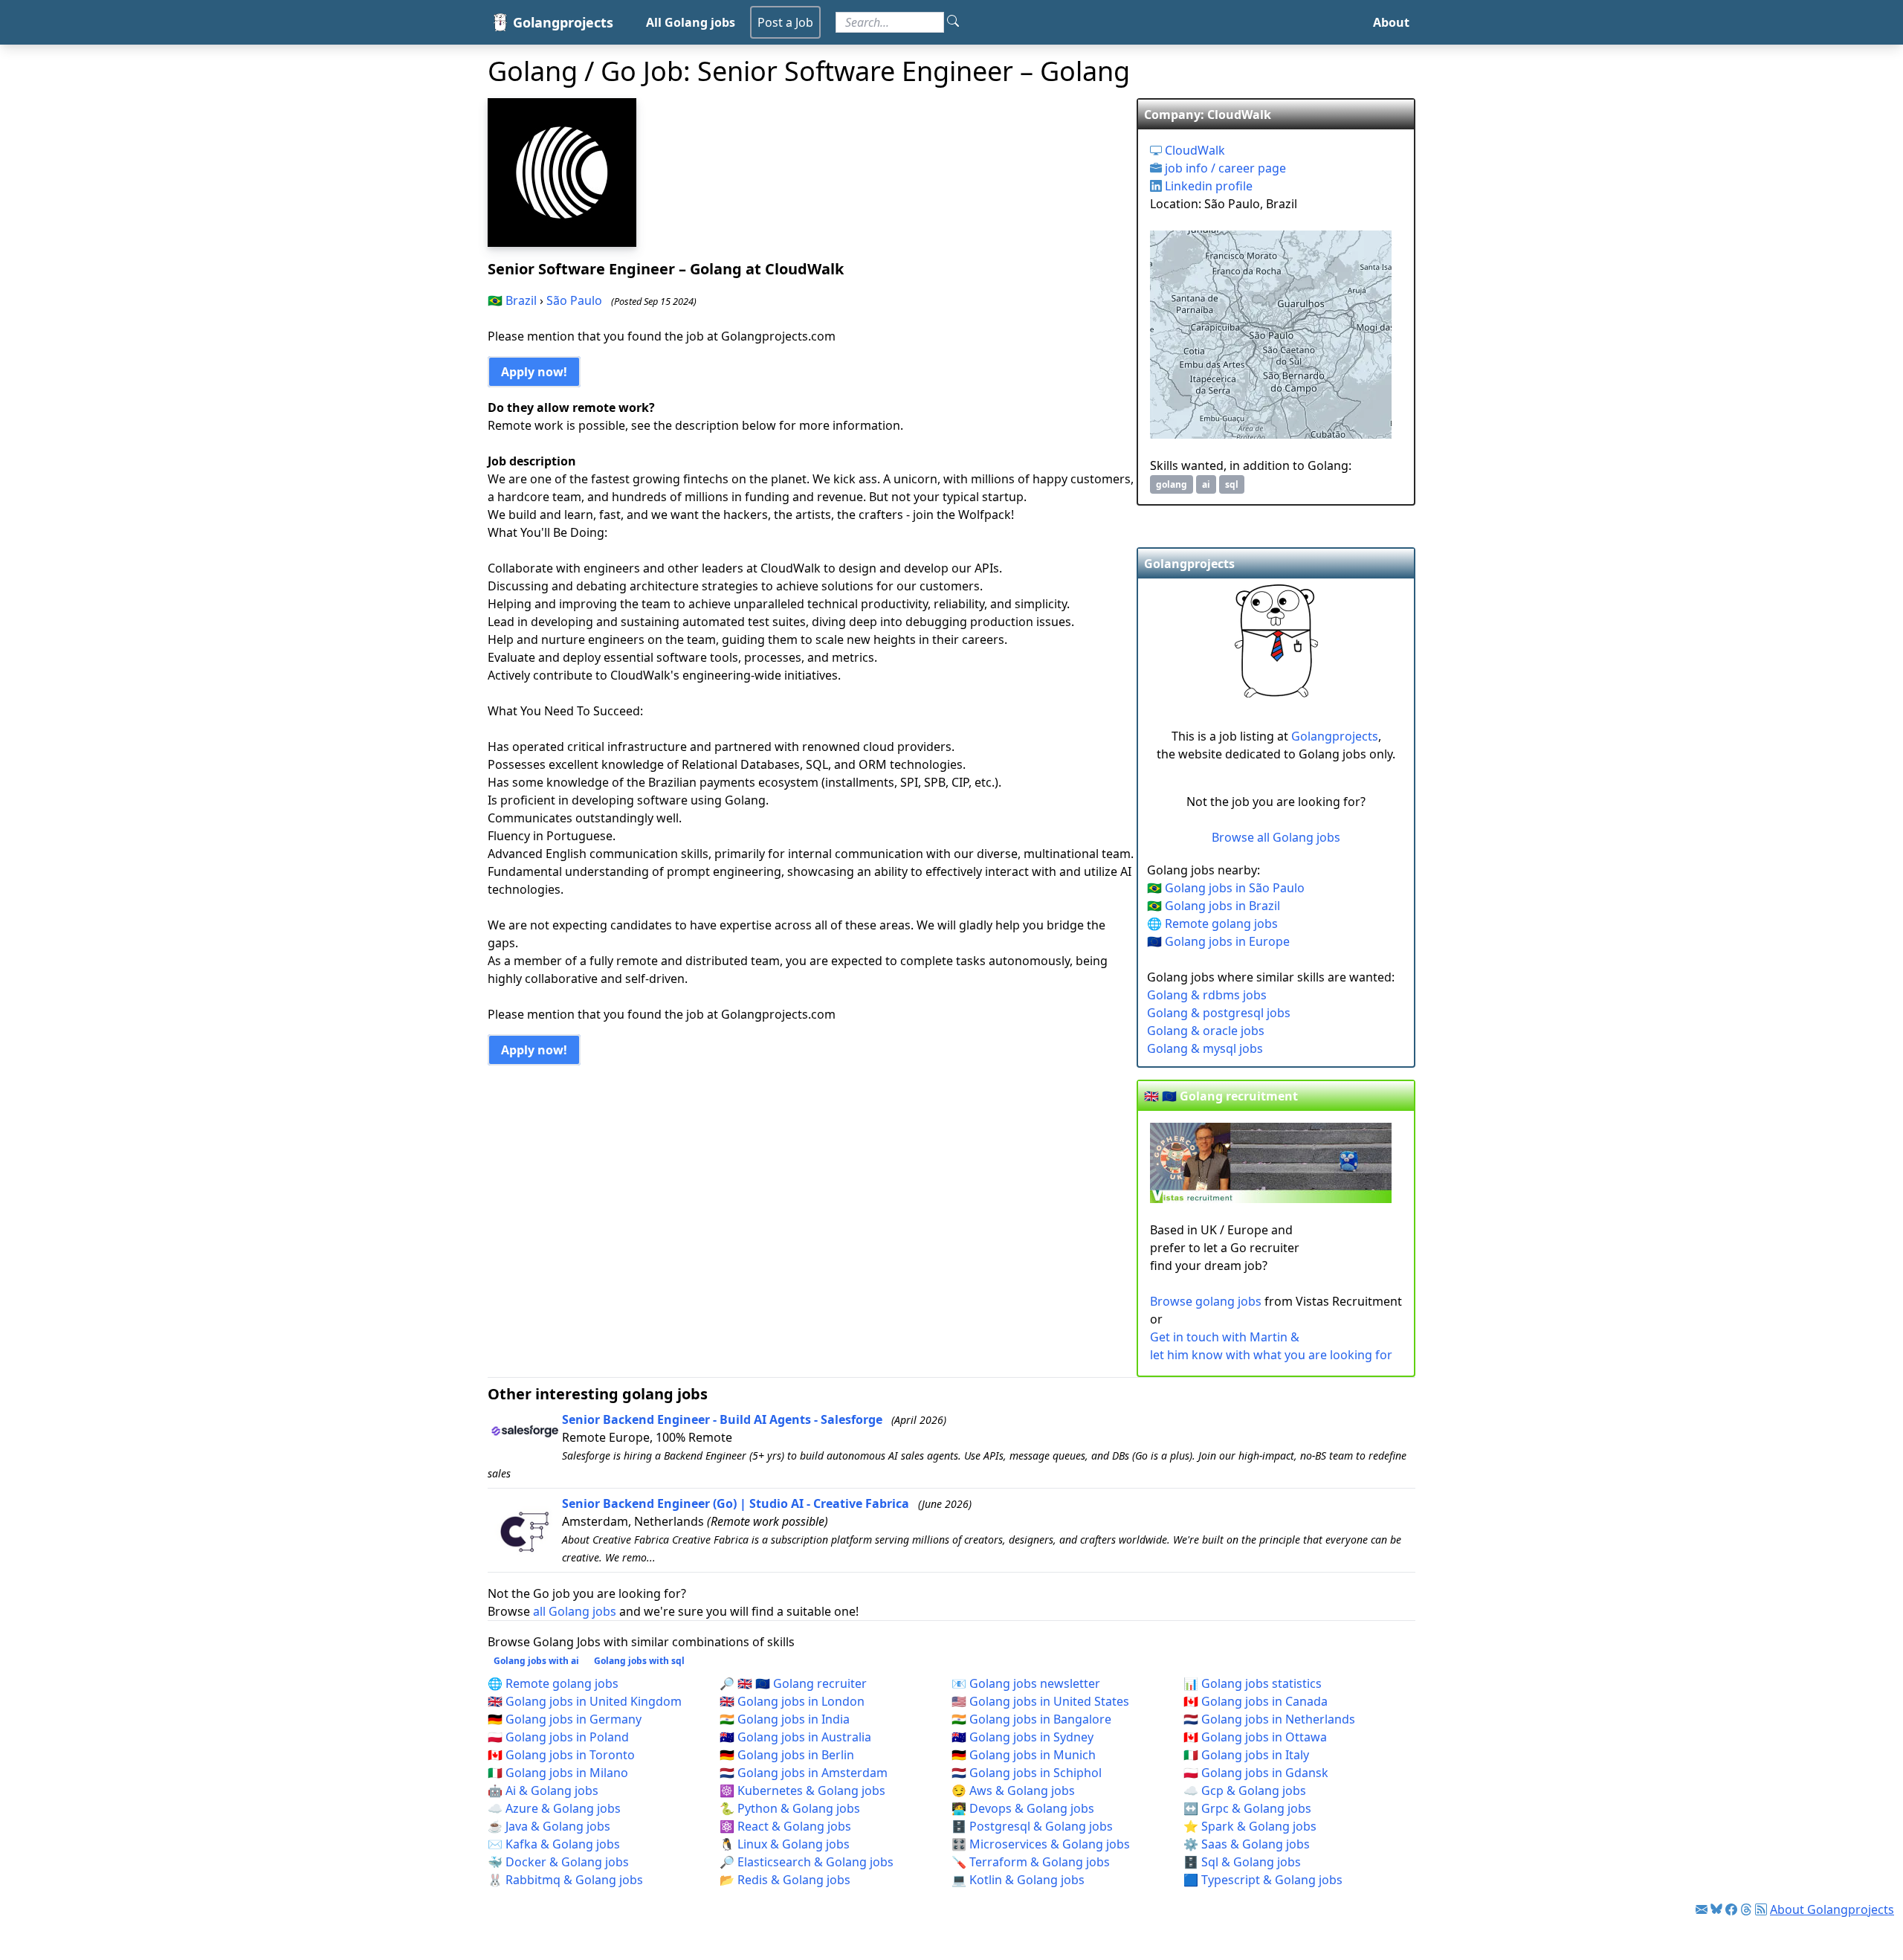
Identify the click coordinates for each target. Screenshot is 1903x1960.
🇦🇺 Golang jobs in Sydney (1022, 1737)
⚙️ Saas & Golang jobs (1247, 1844)
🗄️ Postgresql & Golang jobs (1032, 1826)
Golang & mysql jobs (1205, 1048)
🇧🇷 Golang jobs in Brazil (1214, 906)
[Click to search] (953, 22)
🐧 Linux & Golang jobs (785, 1844)
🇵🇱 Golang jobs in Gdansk (1256, 1773)
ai (1206, 484)
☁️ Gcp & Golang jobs (1245, 1790)
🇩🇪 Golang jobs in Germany (565, 1719)
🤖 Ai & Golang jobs (543, 1790)
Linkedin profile (1207, 186)
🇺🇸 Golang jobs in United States (1040, 1701)
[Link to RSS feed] (1761, 1909)
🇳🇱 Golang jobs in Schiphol (1027, 1773)
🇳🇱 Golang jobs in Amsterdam (804, 1773)
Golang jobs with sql (639, 1661)
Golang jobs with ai (536, 1661)
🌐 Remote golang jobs (1212, 923)
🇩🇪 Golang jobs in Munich (1024, 1755)
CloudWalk (1193, 150)
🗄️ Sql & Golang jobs (1242, 1862)
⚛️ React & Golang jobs (785, 1826)
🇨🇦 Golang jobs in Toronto (561, 1755)
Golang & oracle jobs (1206, 1031)
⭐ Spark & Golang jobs (1250, 1826)
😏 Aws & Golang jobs (1013, 1790)
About (1391, 22)
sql (1232, 484)
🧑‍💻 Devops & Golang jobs (1023, 1808)
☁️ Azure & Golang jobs (554, 1808)
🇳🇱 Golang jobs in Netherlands (1269, 1719)
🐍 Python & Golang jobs (790, 1808)
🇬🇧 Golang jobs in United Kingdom (585, 1701)
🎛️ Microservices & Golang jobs (1041, 1844)
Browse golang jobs (1206, 1301)
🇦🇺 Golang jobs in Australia (795, 1737)
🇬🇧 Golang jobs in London (792, 1701)
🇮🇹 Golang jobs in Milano (558, 1773)
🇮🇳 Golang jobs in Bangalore (1031, 1719)
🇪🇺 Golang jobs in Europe (1218, 941)
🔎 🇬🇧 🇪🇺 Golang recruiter (793, 1683)
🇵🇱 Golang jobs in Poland (558, 1737)
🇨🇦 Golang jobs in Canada (1256, 1701)
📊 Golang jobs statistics (1253, 1683)
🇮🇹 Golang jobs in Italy (1246, 1755)
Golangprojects (1335, 736)
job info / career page (1224, 168)
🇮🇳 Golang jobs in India (785, 1719)
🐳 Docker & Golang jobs (558, 1862)
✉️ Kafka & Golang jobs (554, 1844)
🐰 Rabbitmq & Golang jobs (565, 1880)
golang (1172, 484)
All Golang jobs (691, 22)
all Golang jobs (575, 1611)
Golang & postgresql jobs (1219, 1013)
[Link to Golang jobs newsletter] (1702, 1909)
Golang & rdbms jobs (1207, 995)
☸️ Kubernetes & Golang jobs (802, 1790)
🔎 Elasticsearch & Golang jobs (807, 1862)
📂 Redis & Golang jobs (785, 1880)
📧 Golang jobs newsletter (1026, 1683)
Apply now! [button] (534, 372)
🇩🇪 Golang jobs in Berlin (787, 1755)
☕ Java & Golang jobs (549, 1826)
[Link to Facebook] (1731, 1909)
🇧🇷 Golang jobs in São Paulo (1226, 888)
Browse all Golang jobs (1276, 837)
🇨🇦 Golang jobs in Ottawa (1255, 1737)
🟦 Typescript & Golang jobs (1263, 1880)
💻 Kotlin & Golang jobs (1018, 1880)
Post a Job (785, 22)
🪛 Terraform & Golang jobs (1031, 1862)
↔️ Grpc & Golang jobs (1247, 1808)
